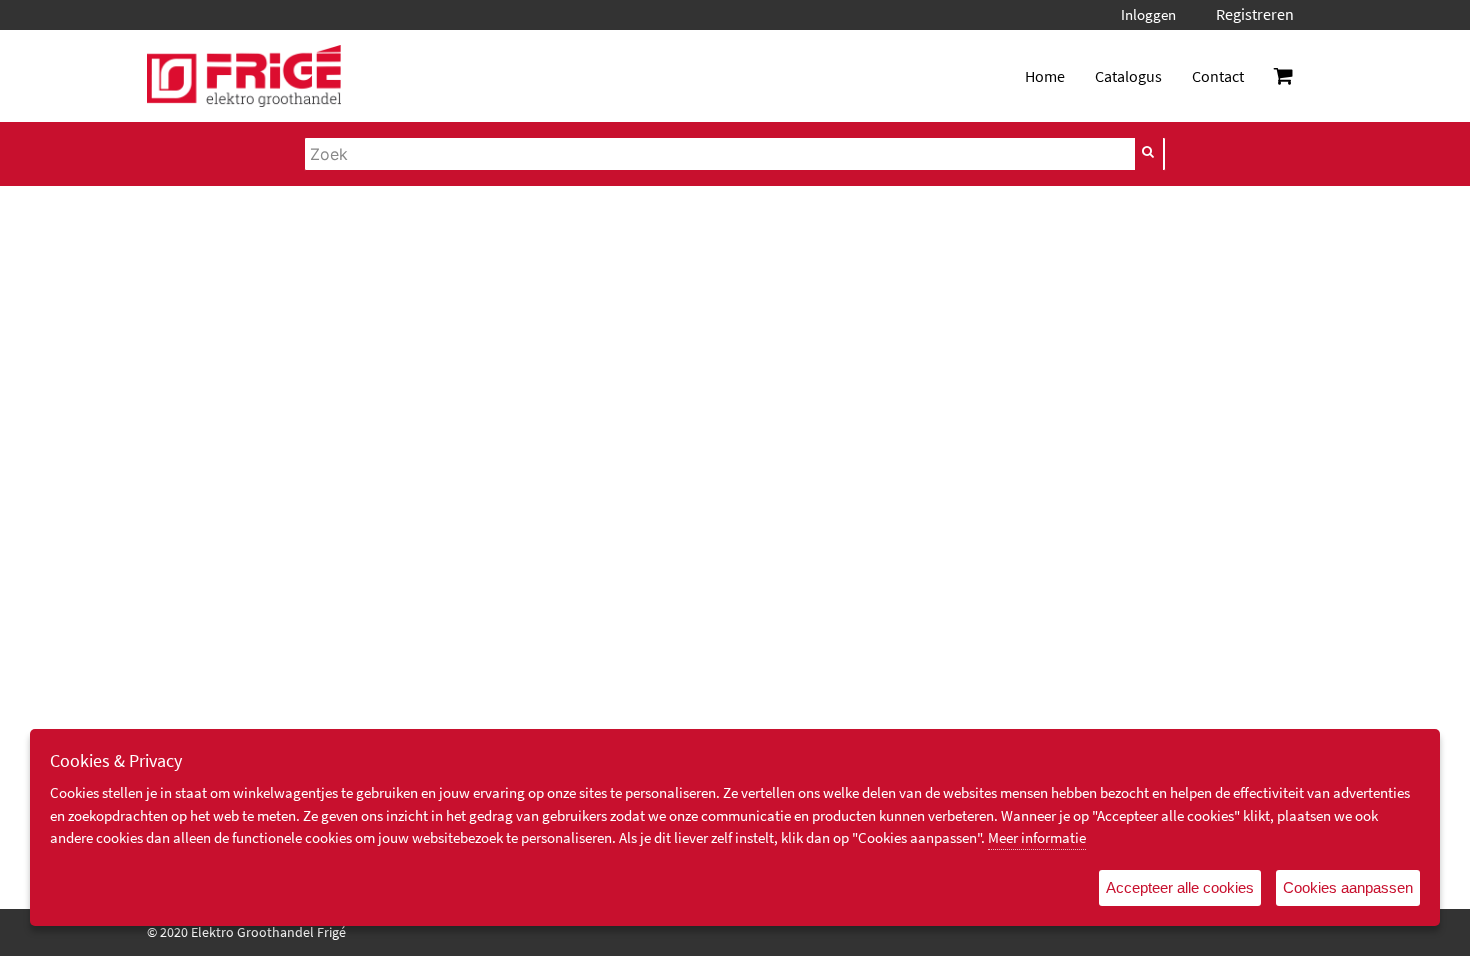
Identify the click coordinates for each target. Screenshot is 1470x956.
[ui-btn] (1149, 152)
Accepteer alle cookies (1180, 887)
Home (1045, 76)
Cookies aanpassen (1348, 887)
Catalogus (1128, 76)
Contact (1218, 76)
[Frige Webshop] (244, 76)
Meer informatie (1037, 837)
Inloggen (1148, 14)
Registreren (1255, 14)
